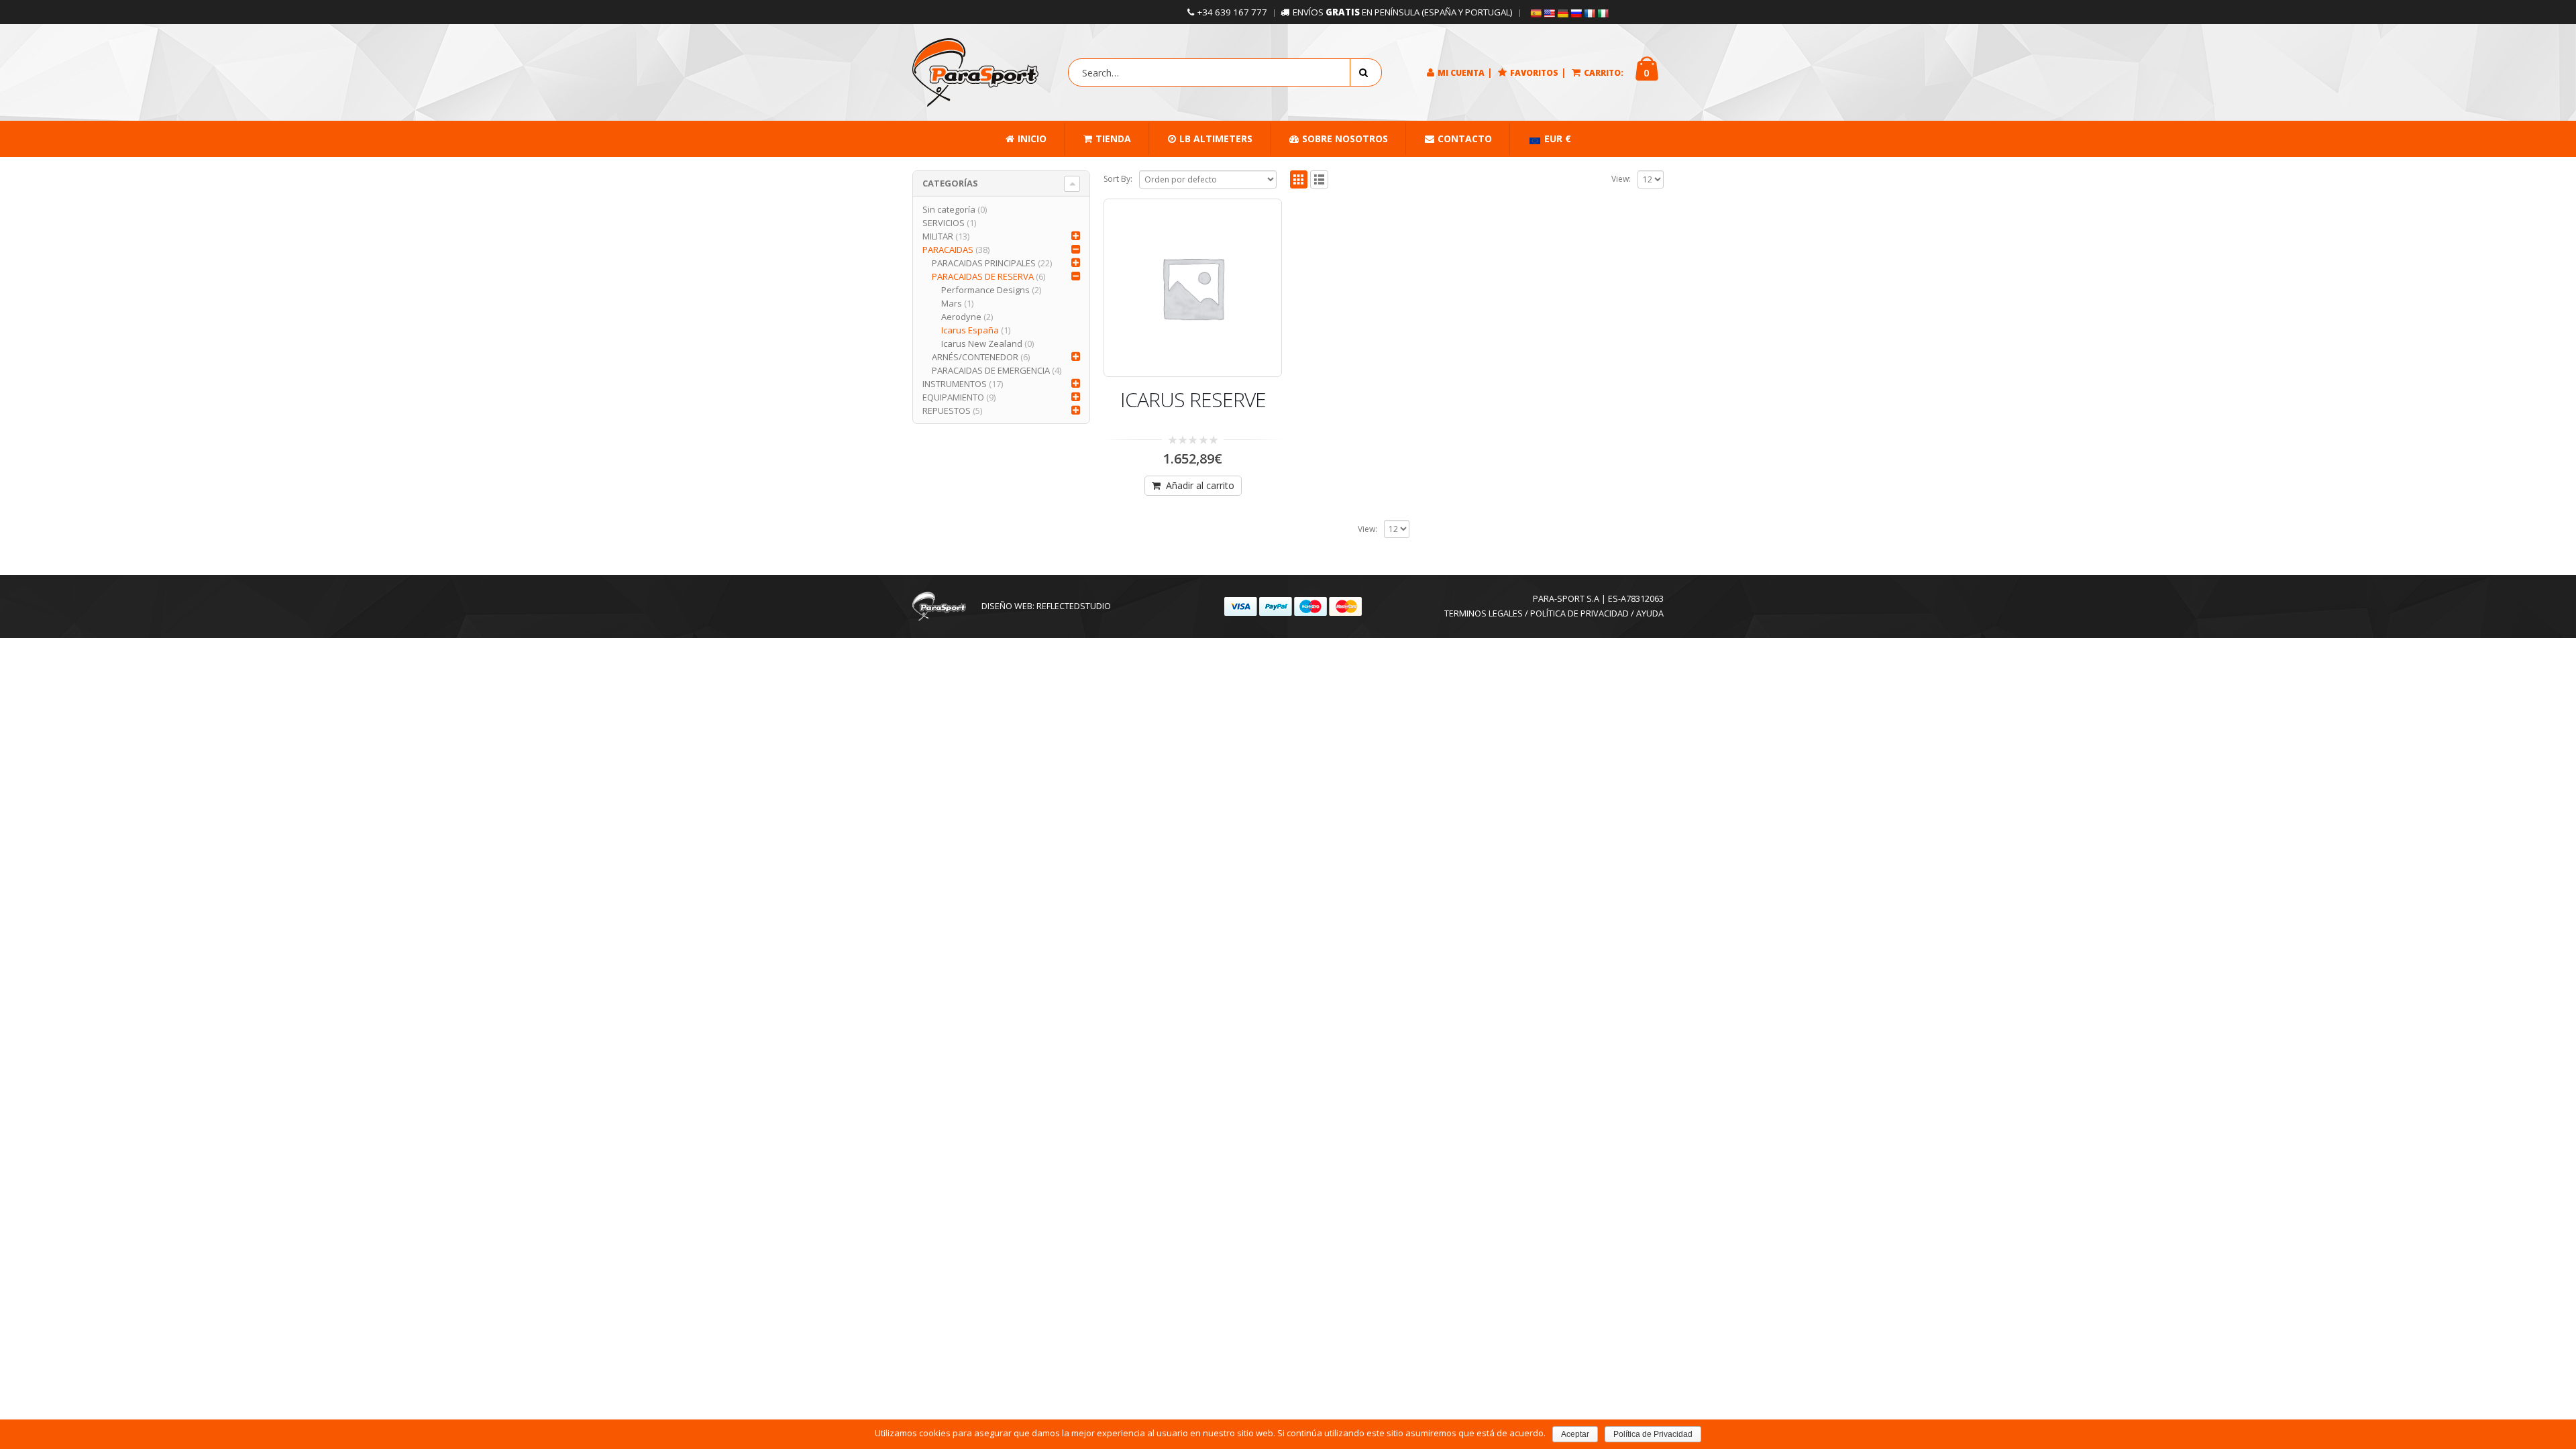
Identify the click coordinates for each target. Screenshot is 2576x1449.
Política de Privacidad (1653, 1434)
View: (1621, 179)
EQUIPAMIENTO (953, 397)
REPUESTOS (947, 411)
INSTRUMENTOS (955, 384)
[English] (1549, 13)
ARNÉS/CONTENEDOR (975, 357)
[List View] (1319, 179)
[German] (1562, 13)
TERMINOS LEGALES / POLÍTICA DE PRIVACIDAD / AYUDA (1554, 613)
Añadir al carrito (1200, 485)
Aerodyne (961, 317)
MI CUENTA (1461, 73)
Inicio (1032, 139)
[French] (1589, 13)
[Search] (1366, 72)
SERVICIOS (944, 223)
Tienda (1113, 139)
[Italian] (1603, 13)
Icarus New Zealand (982, 343)
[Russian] (1576, 13)
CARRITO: (1604, 73)
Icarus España (970, 330)
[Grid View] (1299, 179)
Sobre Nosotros (1345, 139)
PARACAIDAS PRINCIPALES (984, 263)
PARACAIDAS (948, 250)
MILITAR (938, 236)
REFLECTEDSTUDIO (1074, 606)
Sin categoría (949, 209)
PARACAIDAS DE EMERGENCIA (991, 370)
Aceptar (1575, 1434)
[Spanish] (1536, 13)
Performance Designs (985, 290)
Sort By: (1118, 179)
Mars (952, 303)
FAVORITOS (1534, 73)
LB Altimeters (1216, 139)
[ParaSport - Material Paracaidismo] (975, 72)
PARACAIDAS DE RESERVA (983, 276)
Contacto (1465, 139)
